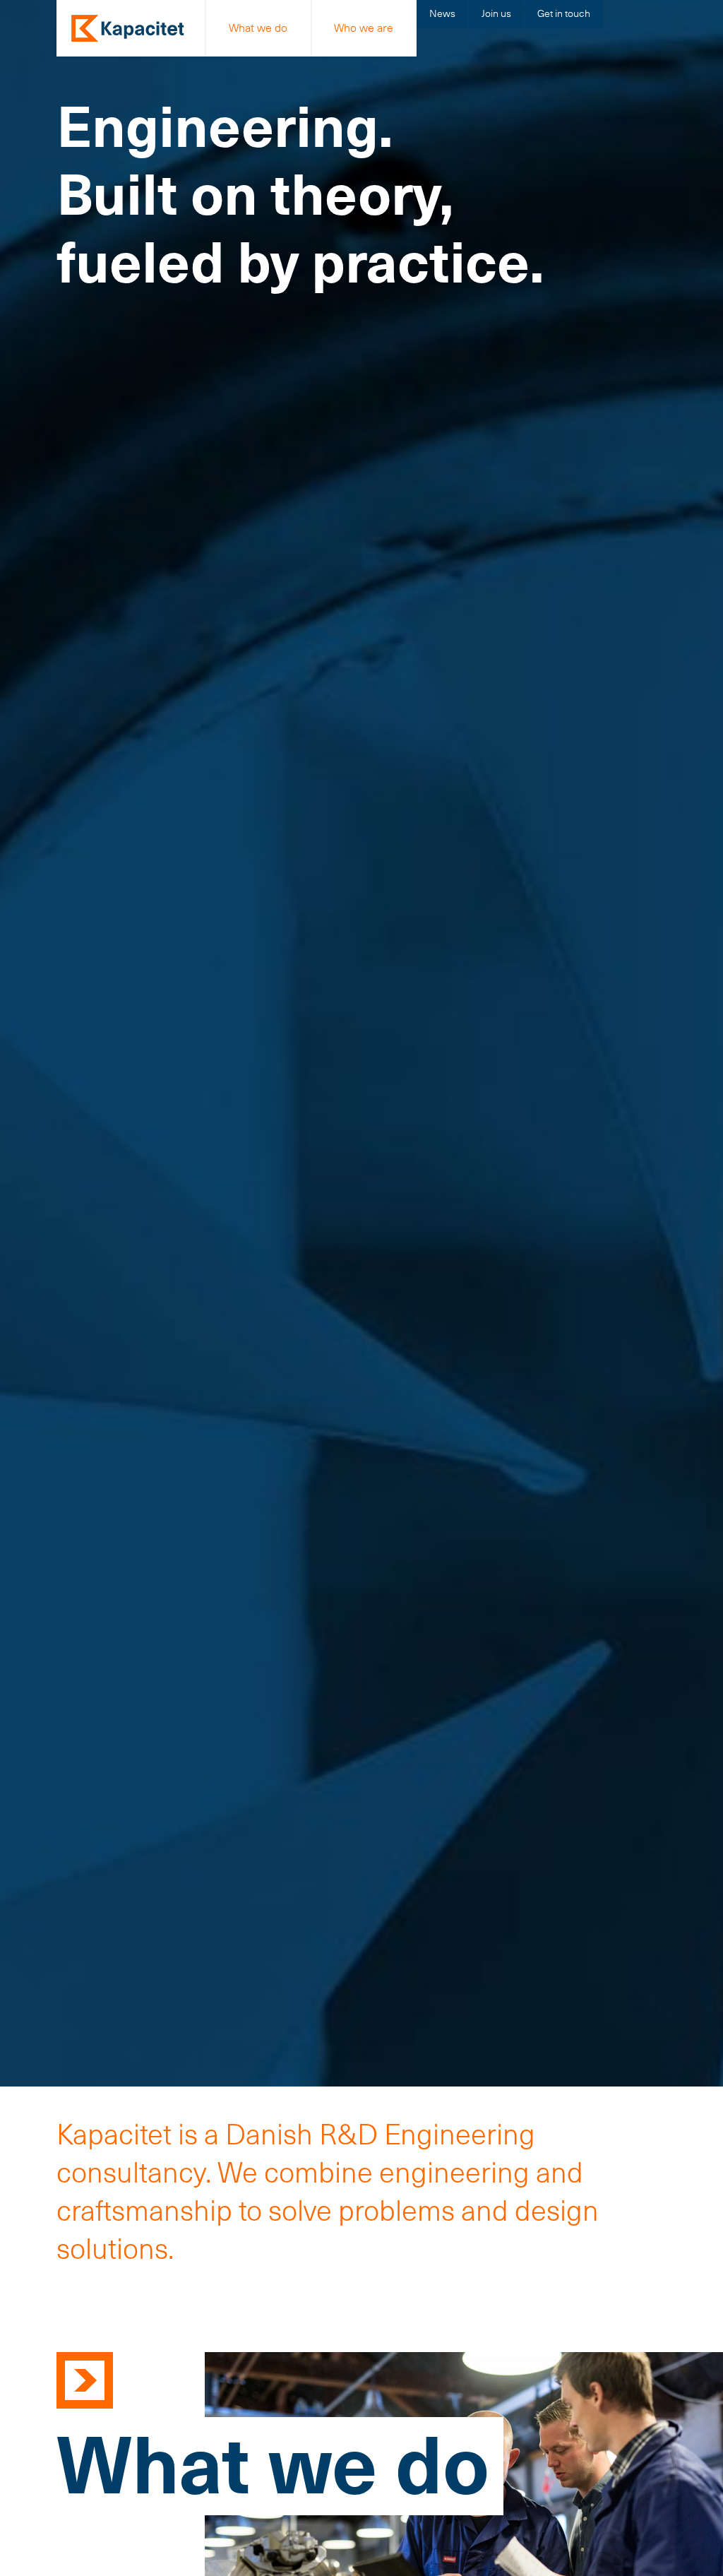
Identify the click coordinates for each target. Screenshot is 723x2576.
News (442, 13)
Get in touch (564, 13)
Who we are (364, 28)
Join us (496, 13)
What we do (258, 28)
